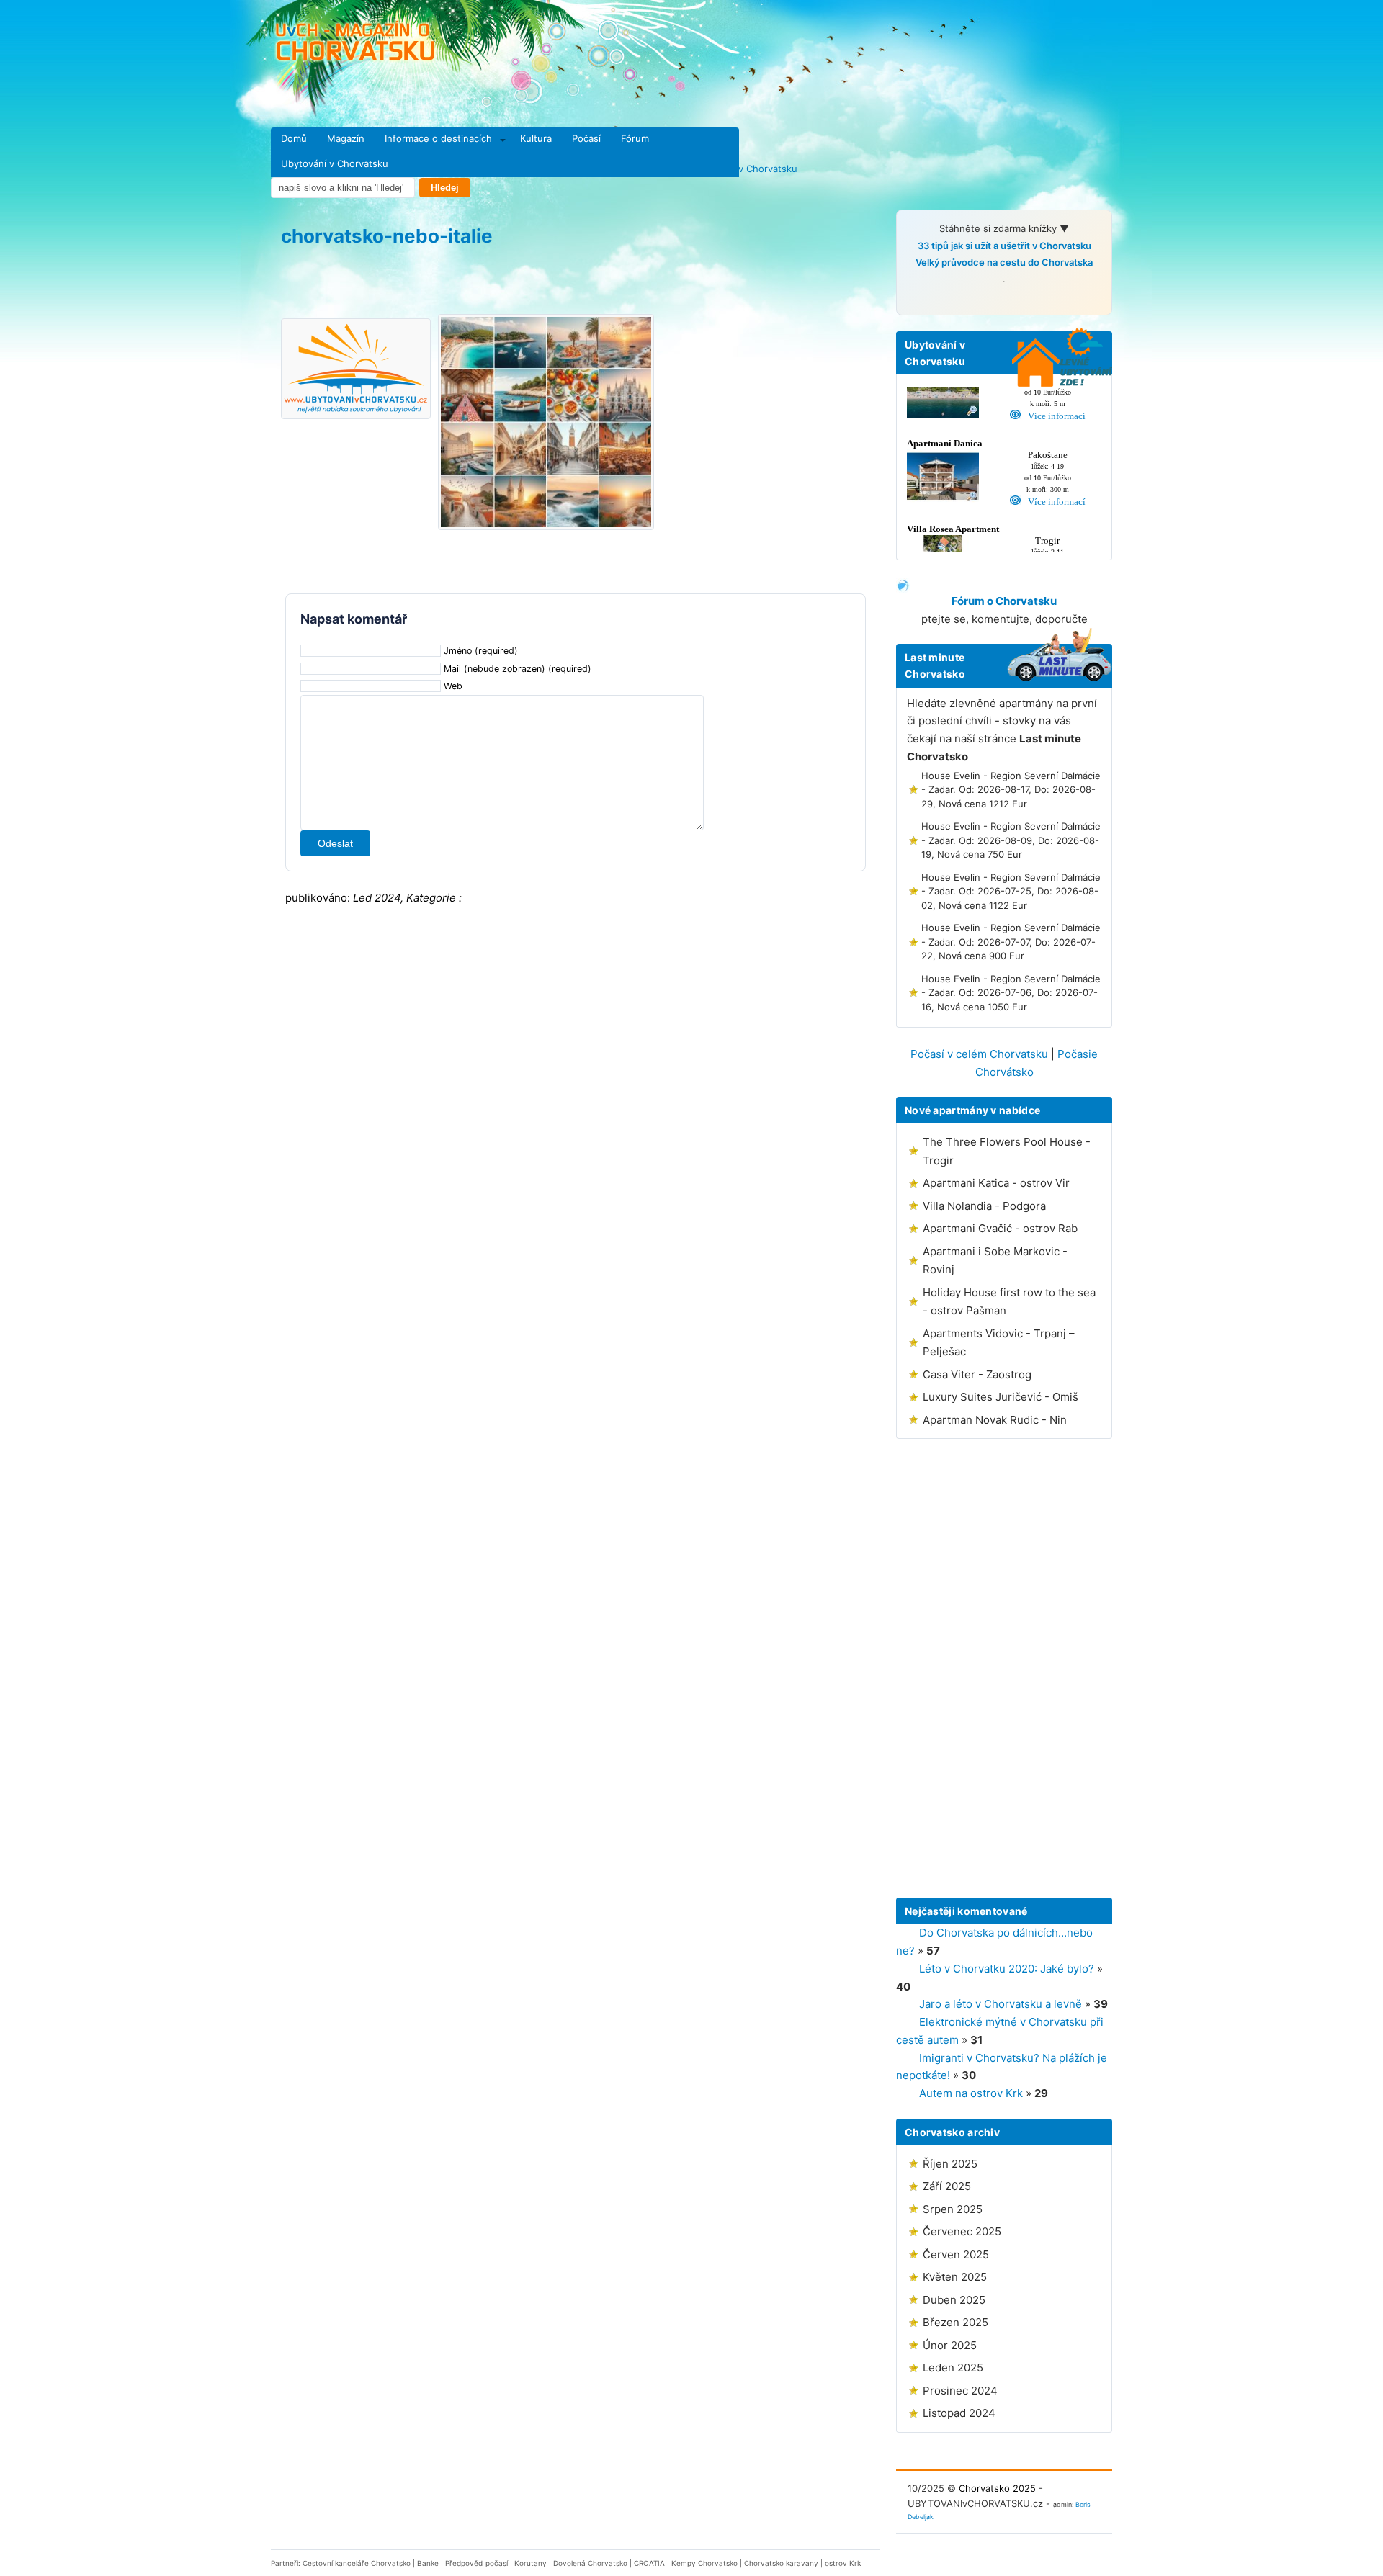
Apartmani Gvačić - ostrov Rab (1000, 1228)
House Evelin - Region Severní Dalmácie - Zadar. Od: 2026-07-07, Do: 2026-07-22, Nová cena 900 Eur (1011, 942)
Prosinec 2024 (960, 2391)
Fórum (635, 138)
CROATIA (649, 2563)
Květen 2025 (955, 2277)
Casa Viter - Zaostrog (977, 1374)
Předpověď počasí (476, 2563)
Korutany (531, 2563)
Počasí (586, 138)
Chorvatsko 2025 (997, 2488)
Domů (294, 138)
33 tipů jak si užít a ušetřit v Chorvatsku (1004, 246)
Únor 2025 (950, 2345)
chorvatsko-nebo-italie (387, 236)
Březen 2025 (955, 2322)
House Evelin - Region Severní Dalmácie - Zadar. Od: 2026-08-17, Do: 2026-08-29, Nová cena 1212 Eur (1011, 790)
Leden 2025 (953, 2368)
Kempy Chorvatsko (704, 2563)
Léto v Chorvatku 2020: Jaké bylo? (1007, 1969)
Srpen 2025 (953, 2209)
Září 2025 (947, 2186)
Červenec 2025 (962, 2231)
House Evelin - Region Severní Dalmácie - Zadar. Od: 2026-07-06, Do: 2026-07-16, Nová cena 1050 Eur (1011, 993)
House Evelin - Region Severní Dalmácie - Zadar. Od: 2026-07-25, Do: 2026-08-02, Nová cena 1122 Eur (1011, 891)
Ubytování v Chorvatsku (335, 163)
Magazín (346, 138)
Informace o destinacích (438, 138)
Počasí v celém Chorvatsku (979, 1054)
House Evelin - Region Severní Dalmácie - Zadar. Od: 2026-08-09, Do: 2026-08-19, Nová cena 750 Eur (1011, 840)
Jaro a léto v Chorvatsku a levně (1001, 2004)
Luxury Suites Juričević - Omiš (1001, 1397)
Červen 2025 (956, 2254)
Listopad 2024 (959, 2413)
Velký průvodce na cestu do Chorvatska (1004, 262)
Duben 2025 (954, 2300)
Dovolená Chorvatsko (590, 2563)
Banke (428, 2563)
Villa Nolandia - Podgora (984, 1206)
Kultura (536, 138)
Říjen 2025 (950, 2164)
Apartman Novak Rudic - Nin (995, 1420)
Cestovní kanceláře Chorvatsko (357, 2563)
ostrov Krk (843, 2563)
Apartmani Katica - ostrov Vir (996, 1183)
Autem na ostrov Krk (971, 2093)
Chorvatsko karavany (781, 2563)
